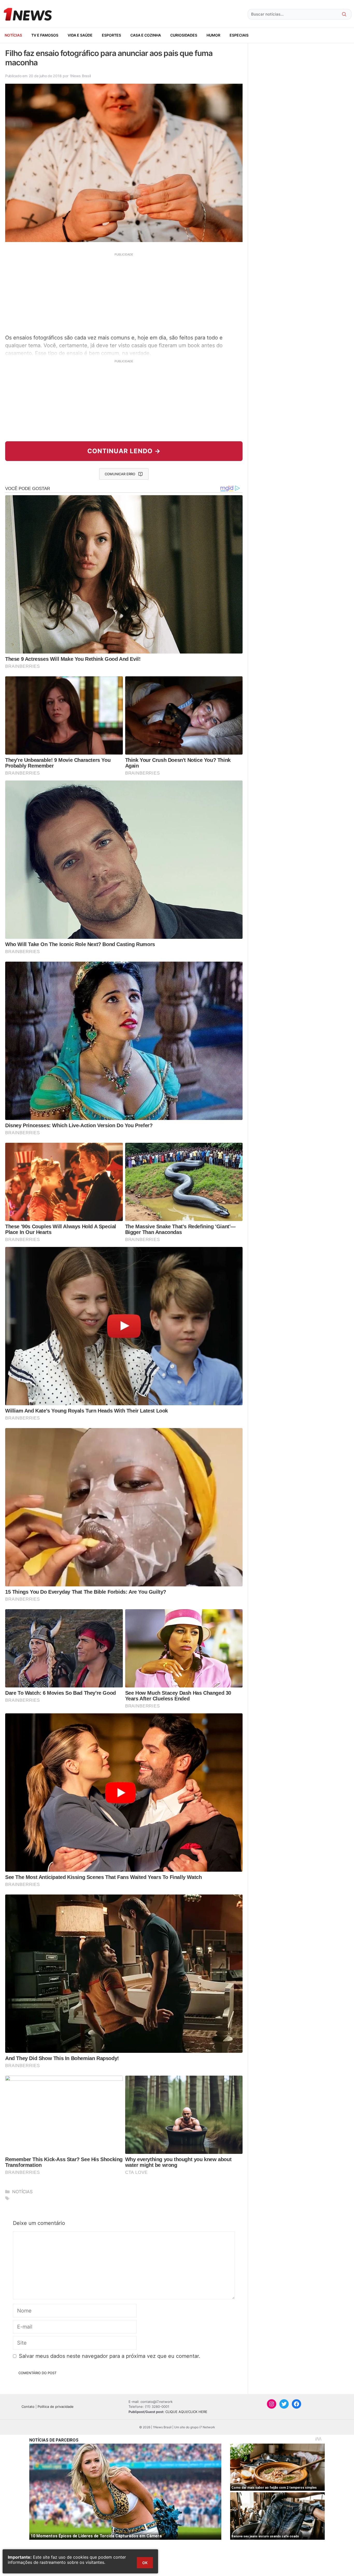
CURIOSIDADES (184, 35)
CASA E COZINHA (146, 35)
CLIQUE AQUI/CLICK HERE (186, 2412)
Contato (28, 2407)
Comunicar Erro (120, 474)
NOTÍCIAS (13, 35)
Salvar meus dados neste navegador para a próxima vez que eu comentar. (110, 2356)
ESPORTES (111, 35)
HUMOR (213, 35)
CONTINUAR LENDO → (124, 451)
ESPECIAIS (239, 35)
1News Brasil (80, 76)
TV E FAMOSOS (45, 35)
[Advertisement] (124, 293)
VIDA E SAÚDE (80, 35)
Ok (145, 2563)
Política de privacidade (56, 2407)
